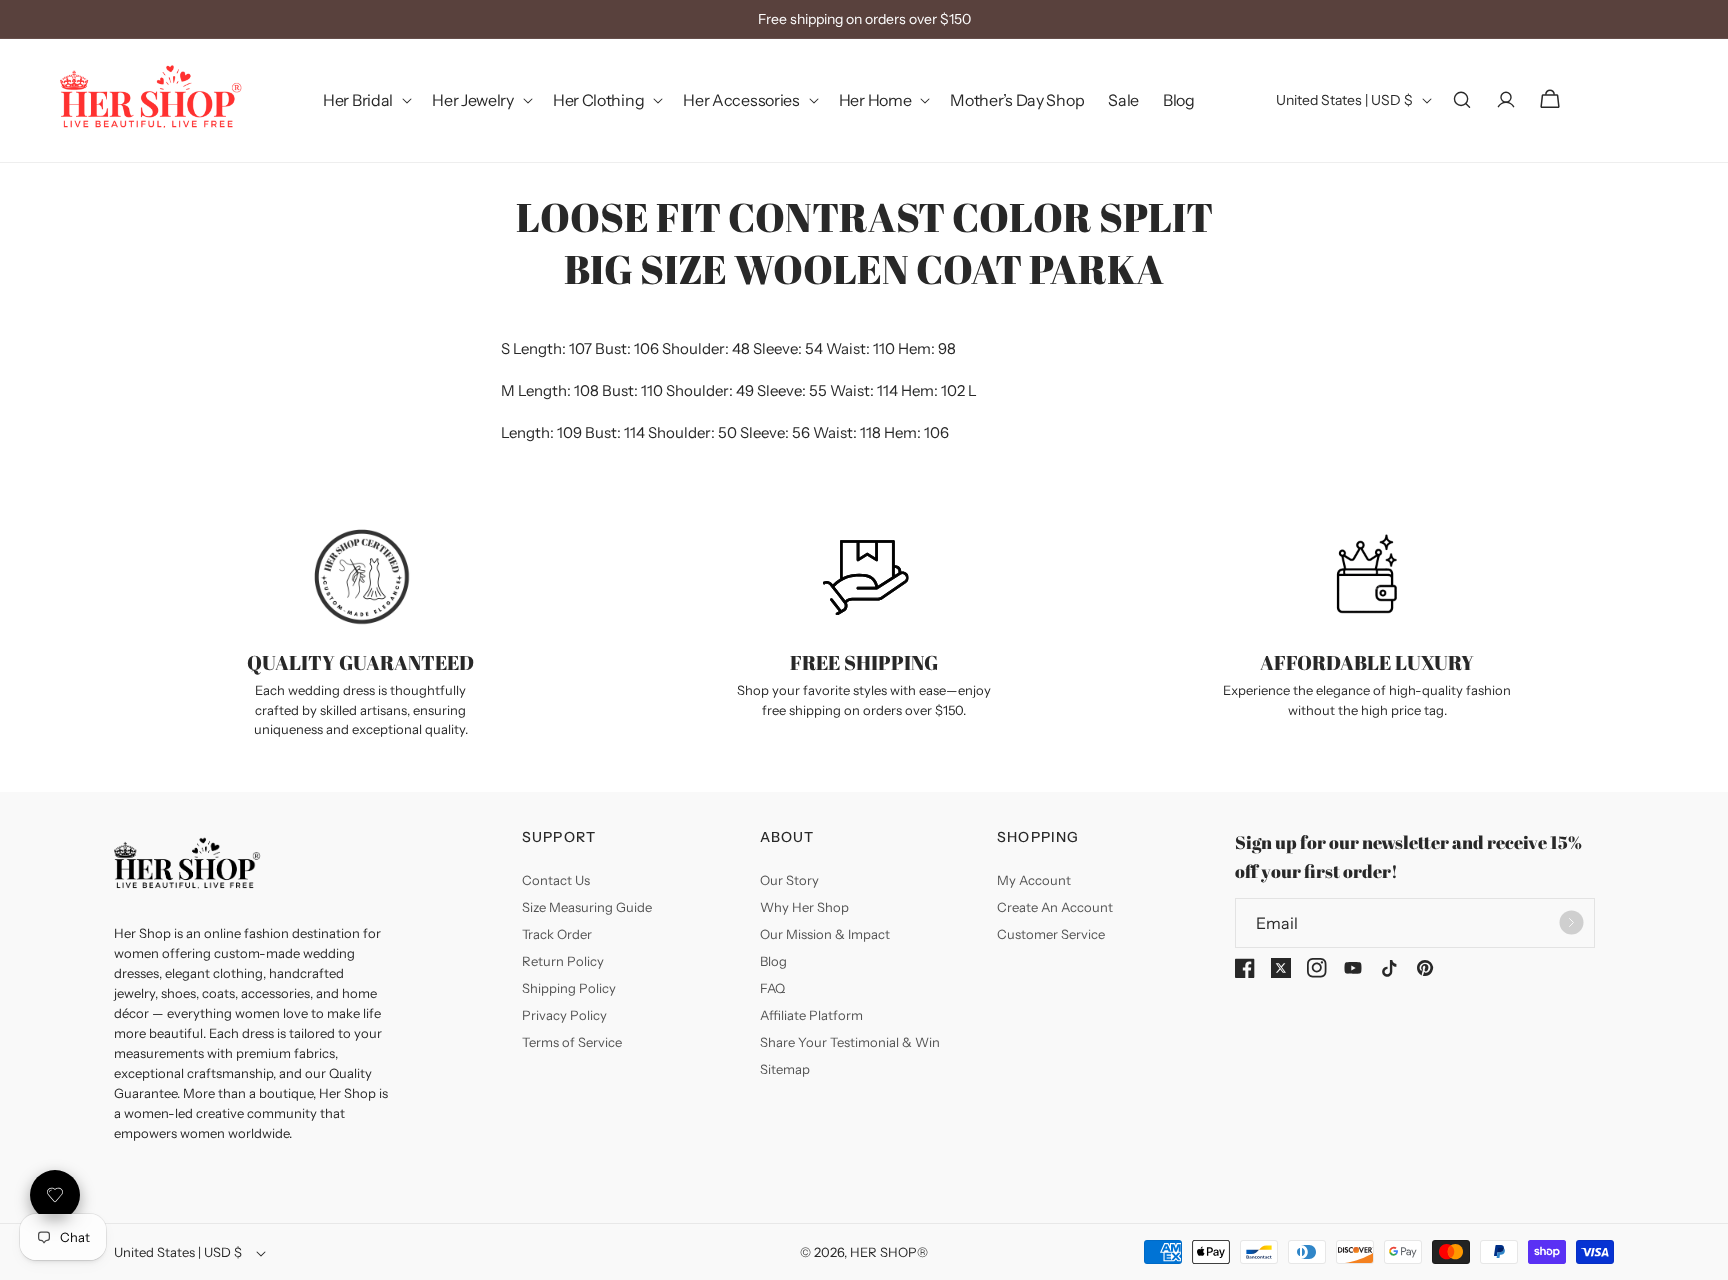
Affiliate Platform (811, 1015)
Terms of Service (572, 1042)
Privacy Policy (564, 1015)
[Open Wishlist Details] (55, 1195)
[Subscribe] (1572, 922)
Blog (773, 961)
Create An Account (1055, 907)
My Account (1034, 880)
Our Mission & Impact (825, 934)
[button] (365, 100)
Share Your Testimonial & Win (850, 1042)
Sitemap (785, 1069)
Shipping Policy (569, 988)
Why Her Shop (804, 907)
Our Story (789, 880)
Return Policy (563, 961)
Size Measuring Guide (587, 907)
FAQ (772, 988)
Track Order (557, 934)
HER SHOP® (889, 1252)
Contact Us (556, 880)
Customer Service (1051, 934)
